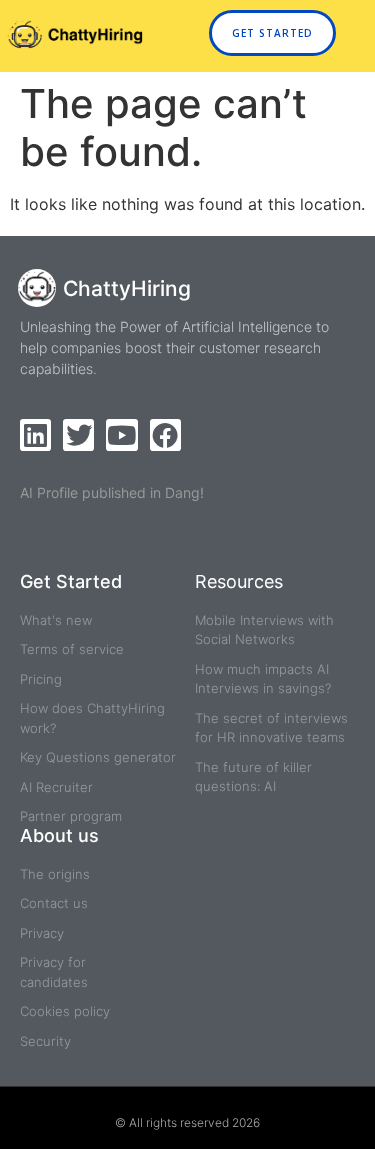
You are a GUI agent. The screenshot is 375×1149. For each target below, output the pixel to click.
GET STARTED (272, 33)
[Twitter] (78, 434)
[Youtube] (121, 434)
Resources (239, 581)
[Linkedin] (35, 434)
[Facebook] (165, 434)
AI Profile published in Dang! (112, 492)
